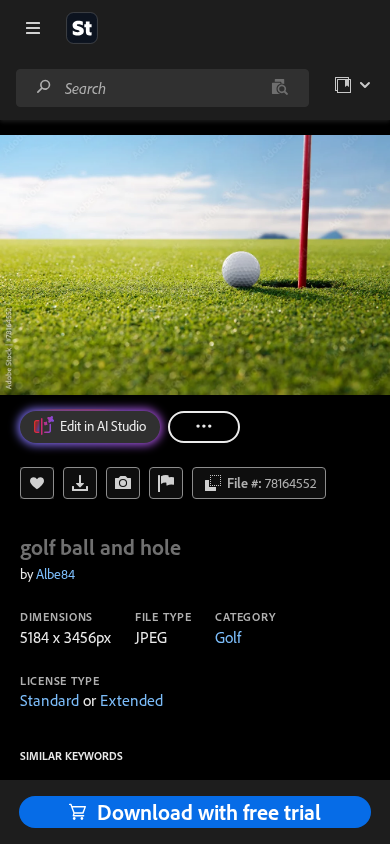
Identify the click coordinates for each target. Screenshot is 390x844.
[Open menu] (33, 28)
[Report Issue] (166, 483)
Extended (131, 700)
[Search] (44, 87)
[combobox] (162, 88)
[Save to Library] (37, 483)
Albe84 (55, 574)
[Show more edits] (204, 427)
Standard (49, 700)
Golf (228, 637)
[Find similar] (279, 88)
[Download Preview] (80, 483)
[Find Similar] (123, 483)
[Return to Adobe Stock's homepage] (82, 28)
